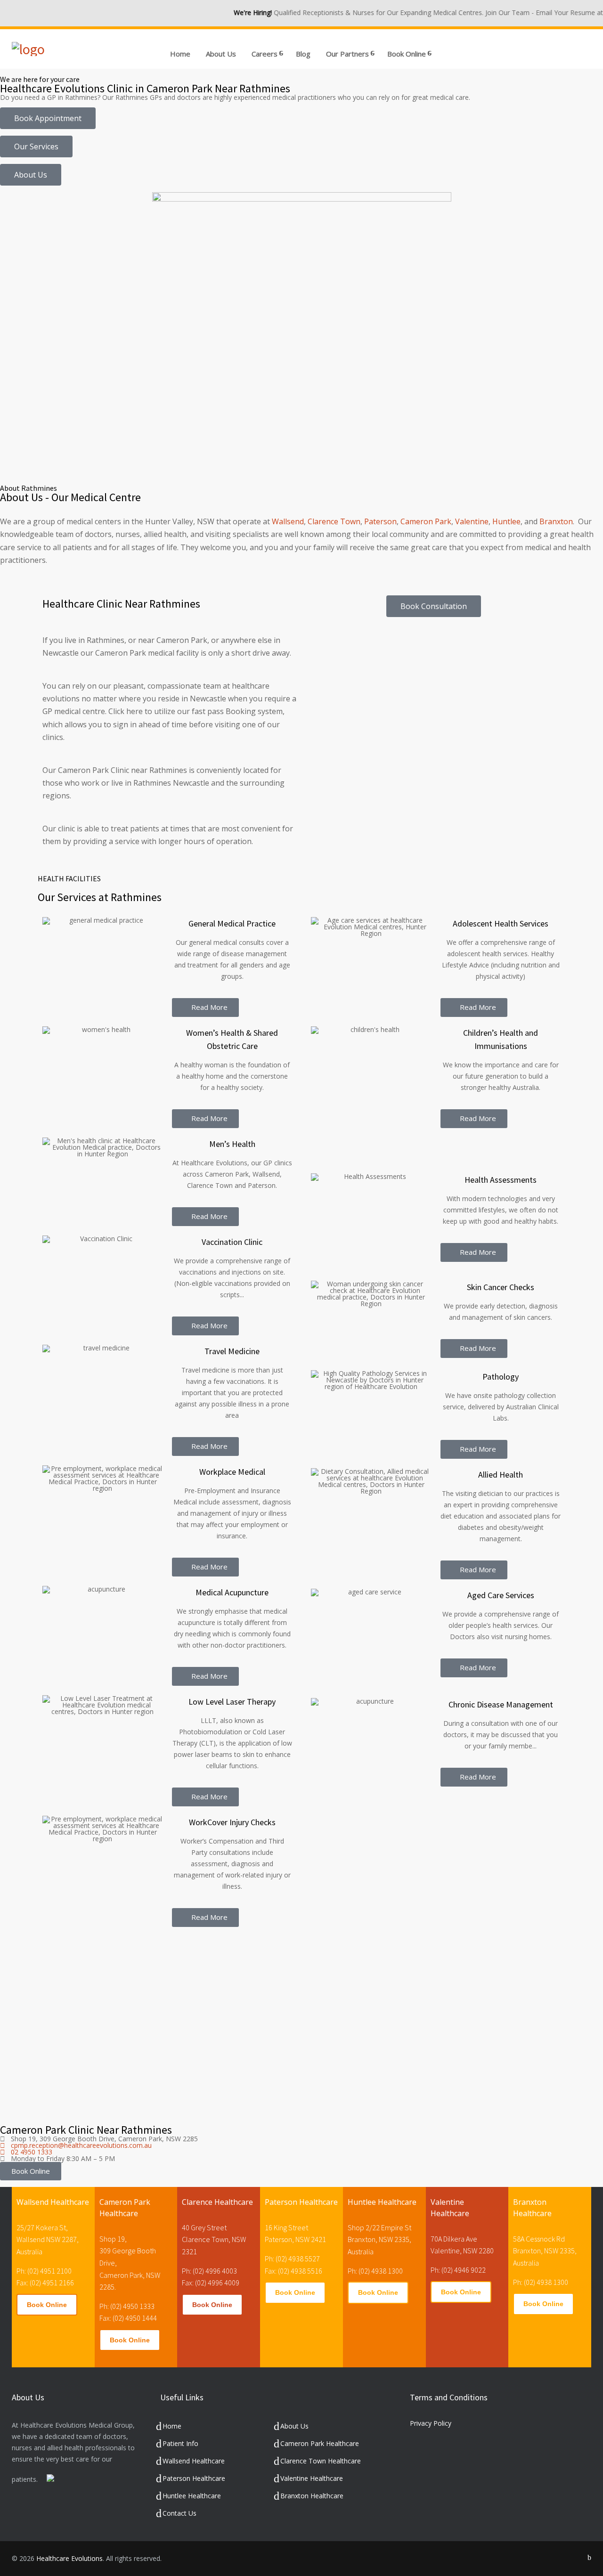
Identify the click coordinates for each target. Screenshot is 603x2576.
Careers (265, 54)
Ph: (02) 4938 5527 (292, 2259)
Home (180, 54)
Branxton (556, 521)
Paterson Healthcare (194, 2478)
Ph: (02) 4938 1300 (375, 2271)
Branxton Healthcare (312, 2496)
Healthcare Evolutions (69, 2558)
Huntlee (506, 521)
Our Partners (347, 54)
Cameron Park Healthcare (320, 2443)
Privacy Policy (431, 2423)
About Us (221, 54)
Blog (303, 54)
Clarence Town (334, 521)
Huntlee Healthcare (192, 2496)
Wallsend (288, 521)
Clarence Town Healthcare (321, 2461)
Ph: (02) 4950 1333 (127, 2306)
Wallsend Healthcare (194, 2461)
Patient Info (180, 2443)
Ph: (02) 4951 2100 (44, 2271)
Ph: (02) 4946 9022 (458, 2270)
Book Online (47, 2305)
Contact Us (179, 2513)
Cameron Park (426, 521)
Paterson (380, 521)
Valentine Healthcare (312, 2478)
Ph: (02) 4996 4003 (209, 2271)
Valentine (472, 521)
